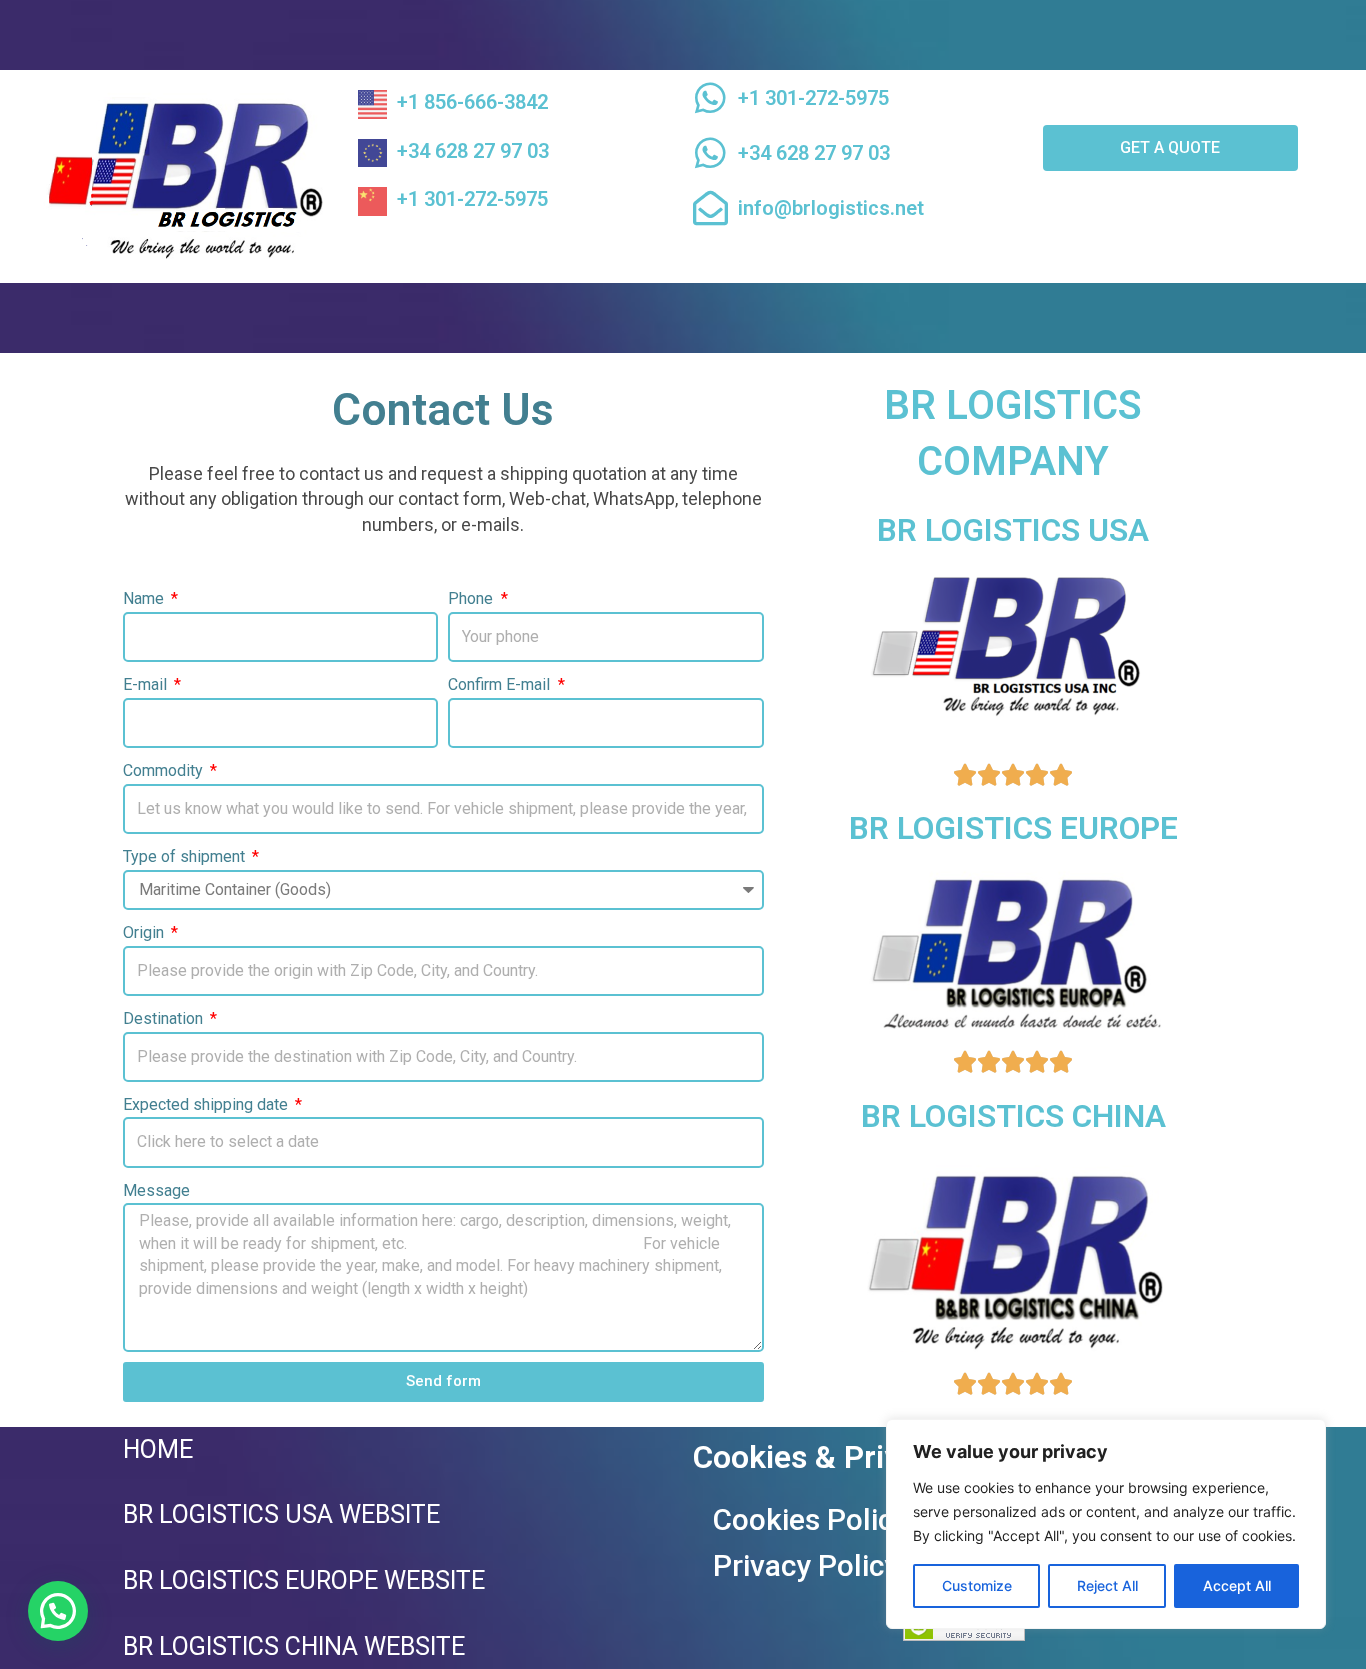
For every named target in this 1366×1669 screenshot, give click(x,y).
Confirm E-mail (501, 684)
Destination (165, 1018)
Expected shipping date (207, 1104)
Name (145, 598)
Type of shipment (186, 856)
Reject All (1107, 1585)
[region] (1106, 1524)
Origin (145, 932)
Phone (472, 598)
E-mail (147, 684)
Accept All (1237, 1585)
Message (156, 1190)
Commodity (165, 770)
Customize (977, 1585)
